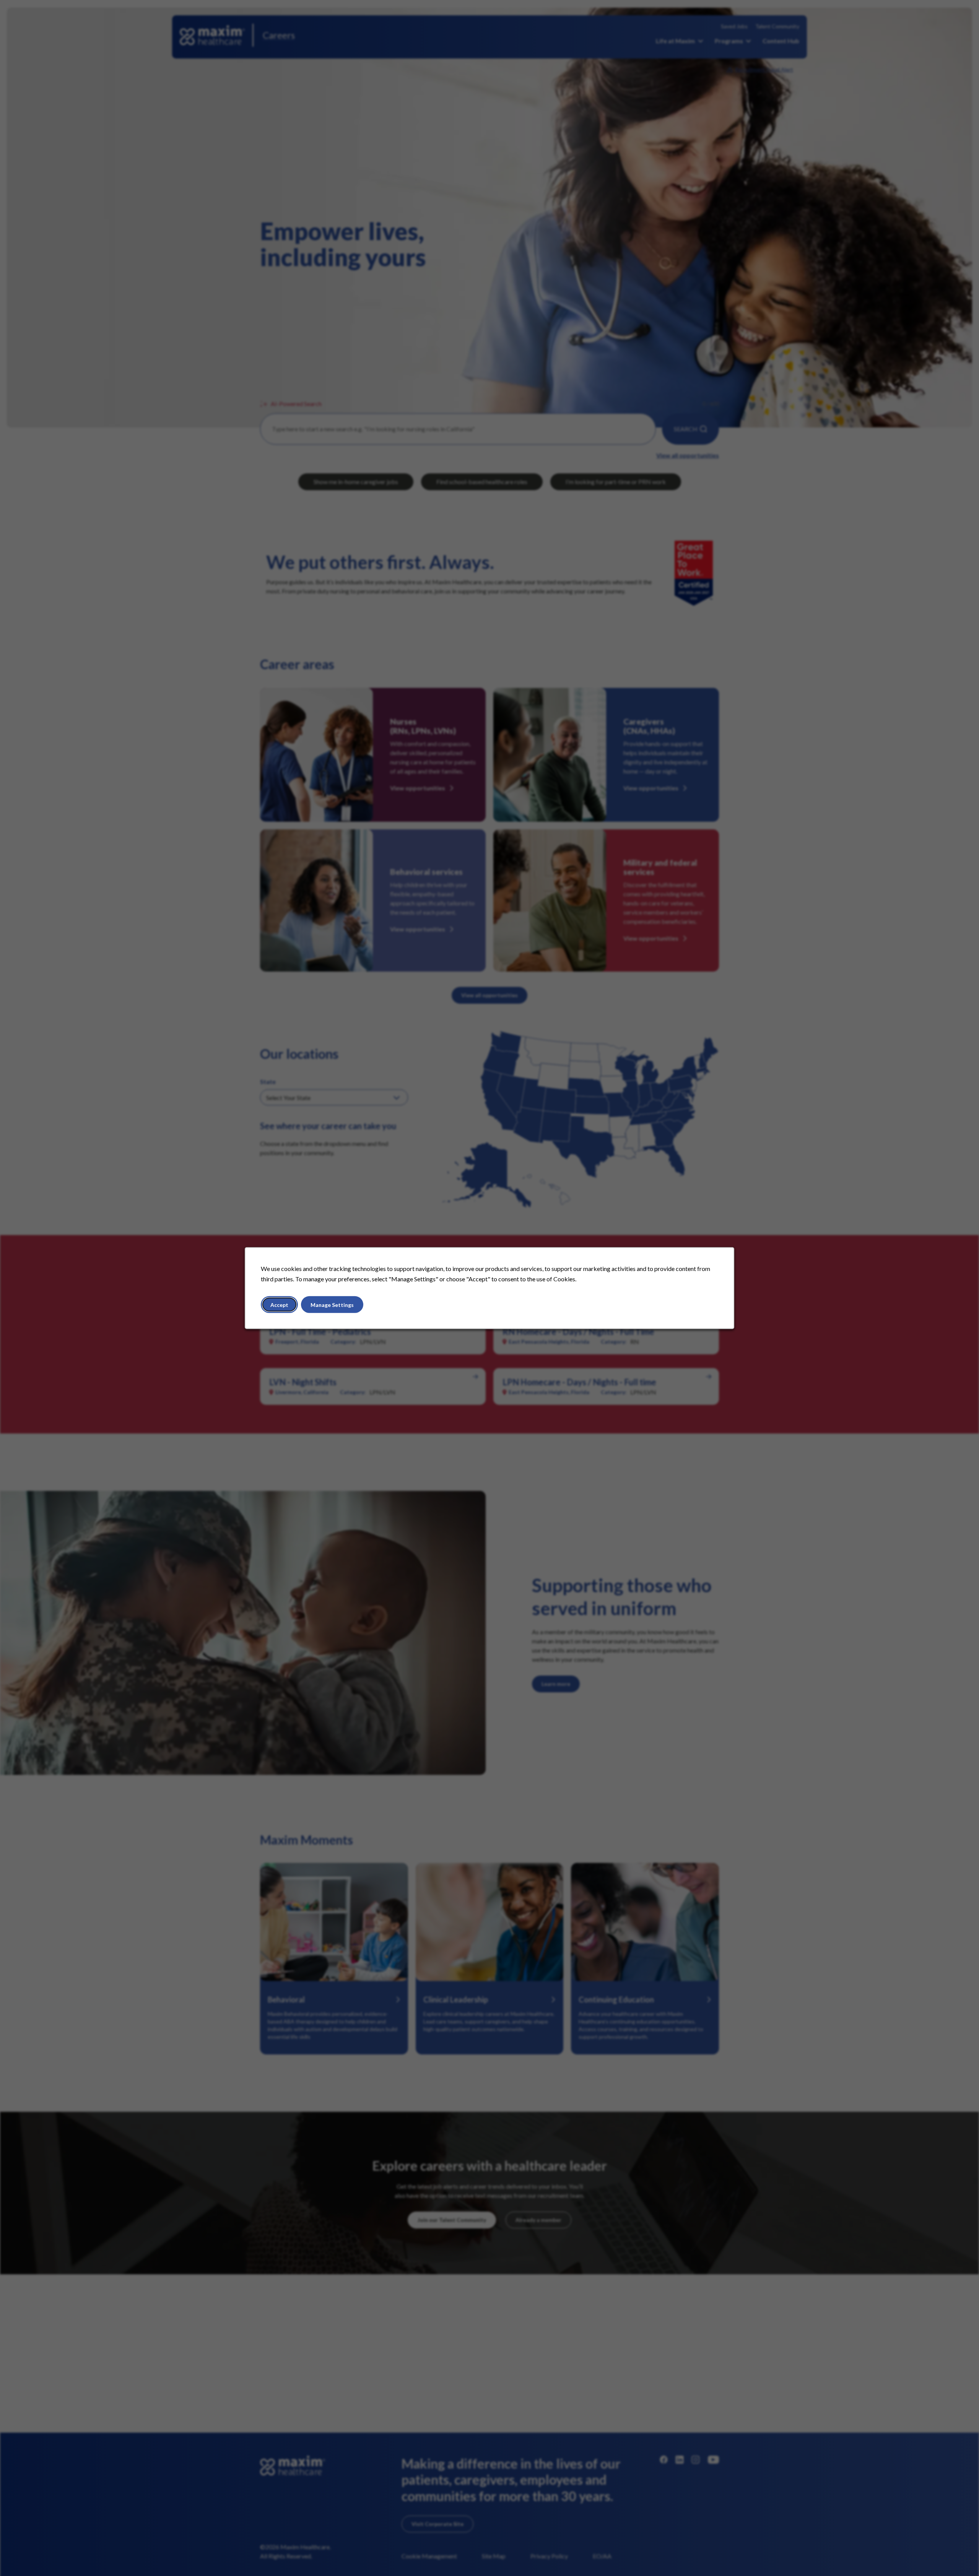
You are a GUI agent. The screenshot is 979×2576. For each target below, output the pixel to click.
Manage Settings (332, 1304)
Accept (279, 1304)
